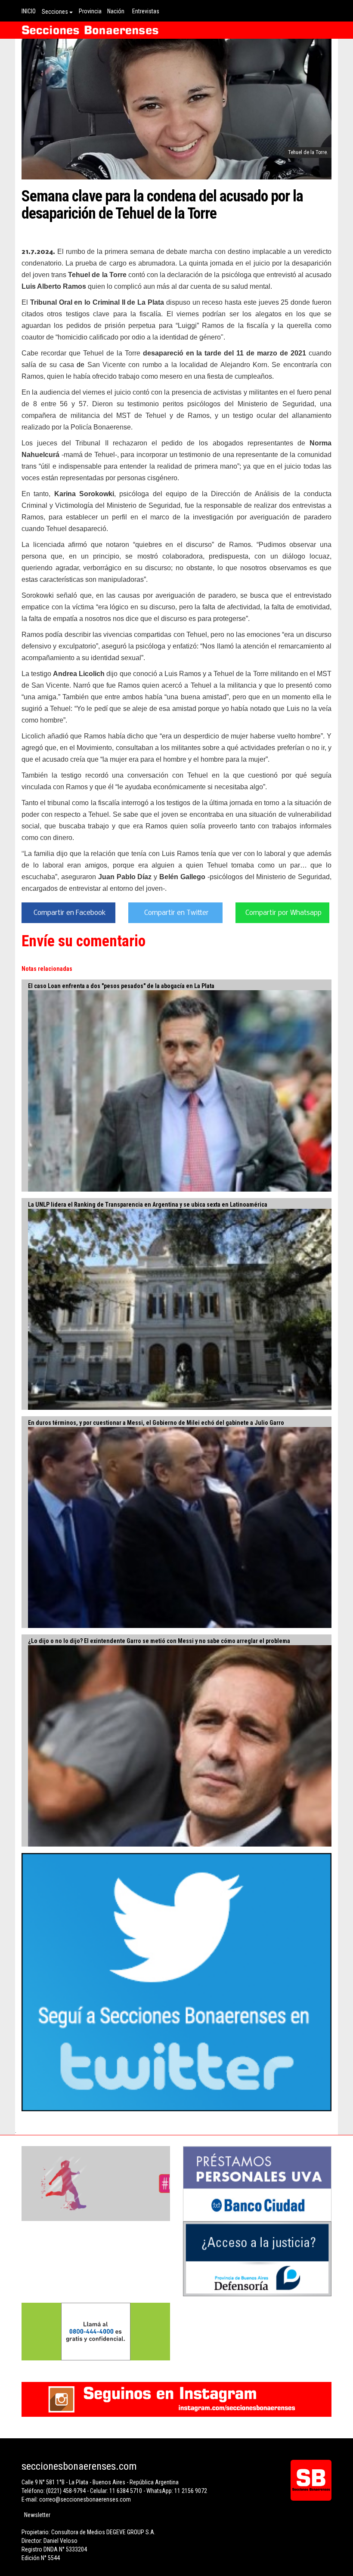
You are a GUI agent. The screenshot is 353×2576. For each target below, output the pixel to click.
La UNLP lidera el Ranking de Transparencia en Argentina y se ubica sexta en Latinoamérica (148, 1205)
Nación (116, 11)
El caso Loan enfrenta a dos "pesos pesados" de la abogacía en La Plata (121, 986)
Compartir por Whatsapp (283, 913)
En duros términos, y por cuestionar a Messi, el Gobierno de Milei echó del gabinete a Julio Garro (156, 1423)
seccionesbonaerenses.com (79, 2466)
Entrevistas (146, 11)
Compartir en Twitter (176, 913)
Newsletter (37, 2515)
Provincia (90, 11)
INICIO (29, 11)
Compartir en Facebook (70, 913)
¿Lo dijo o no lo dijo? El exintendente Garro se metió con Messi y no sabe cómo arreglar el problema (159, 1641)
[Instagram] (176, 2399)
